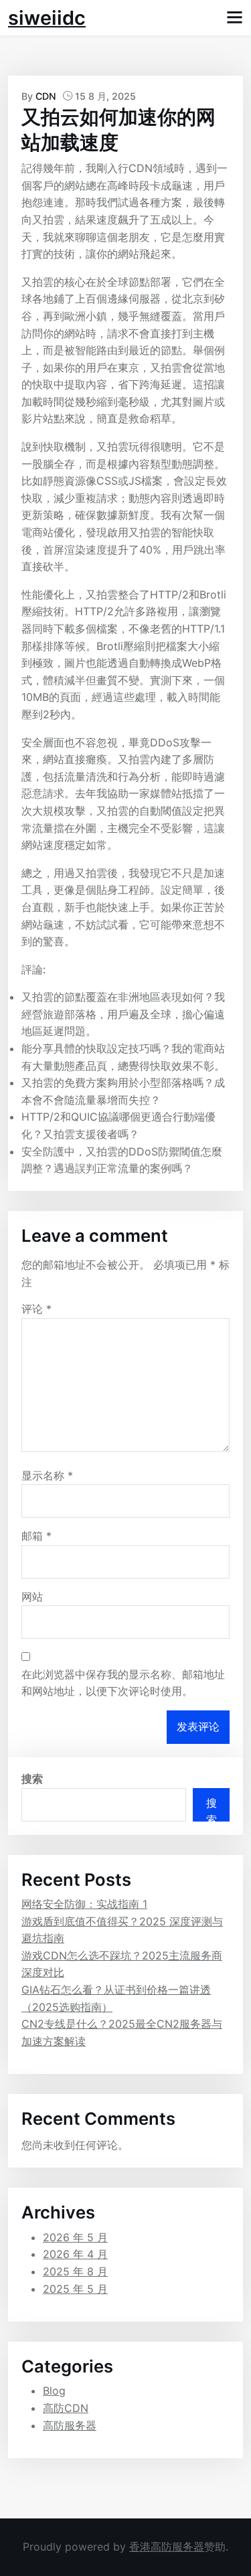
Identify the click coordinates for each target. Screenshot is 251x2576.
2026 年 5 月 (75, 2237)
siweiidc (47, 18)
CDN (46, 96)
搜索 (32, 1779)
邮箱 (36, 1536)
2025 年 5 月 (75, 2289)
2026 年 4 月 (75, 2254)
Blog (54, 2391)
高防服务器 (70, 2425)
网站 (32, 1597)
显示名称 (47, 1475)
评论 (36, 1309)
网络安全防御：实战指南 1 (84, 1904)
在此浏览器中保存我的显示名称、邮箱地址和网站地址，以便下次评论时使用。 (123, 1683)
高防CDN (66, 2408)
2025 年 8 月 (75, 2271)
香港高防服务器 (167, 2547)
